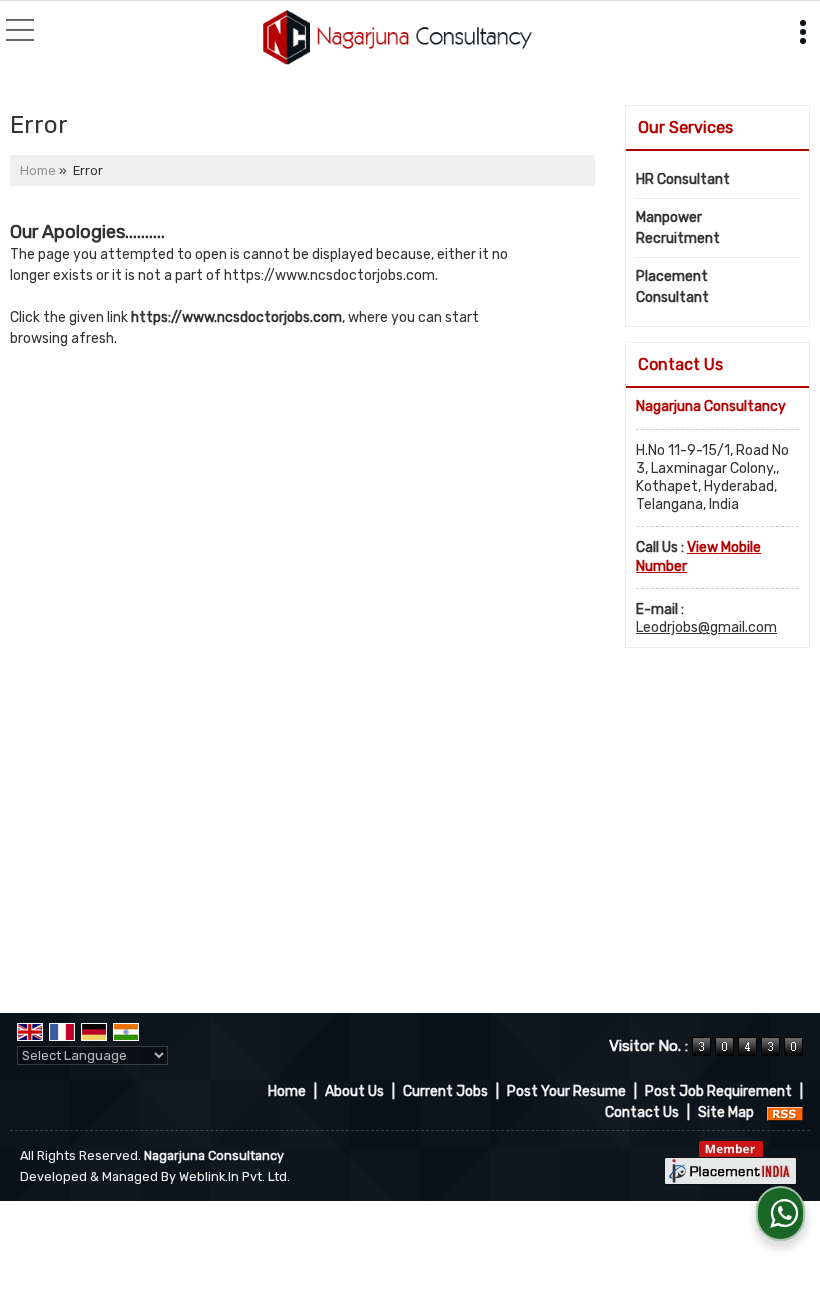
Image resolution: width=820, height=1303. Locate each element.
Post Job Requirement (718, 1091)
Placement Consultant (672, 287)
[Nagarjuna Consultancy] (397, 39)
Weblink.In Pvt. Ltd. (234, 1176)
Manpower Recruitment (678, 228)
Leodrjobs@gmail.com (706, 627)
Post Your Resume (566, 1091)
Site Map (726, 1112)
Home (38, 170)
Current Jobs (445, 1091)
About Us (354, 1091)
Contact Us (642, 1112)
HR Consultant (683, 179)
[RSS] (785, 1112)
